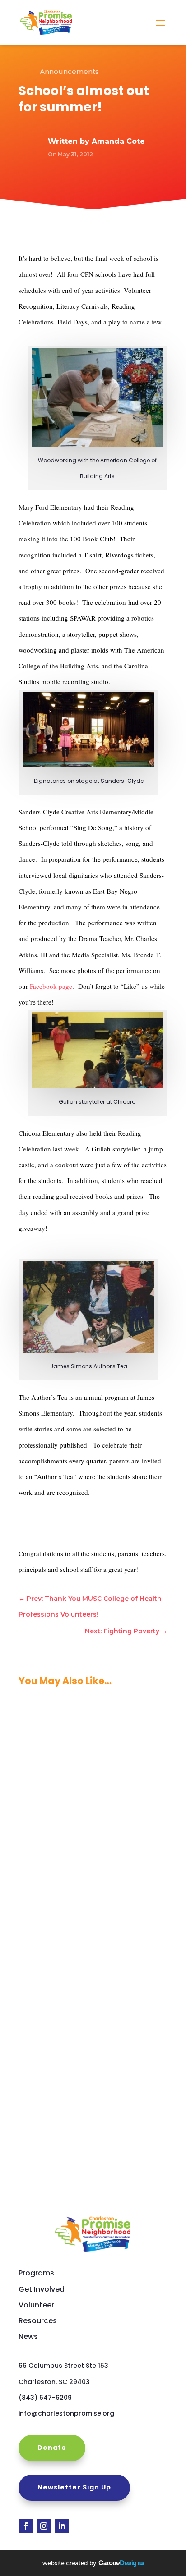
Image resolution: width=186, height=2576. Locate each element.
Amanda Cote (118, 141)
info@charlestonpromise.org (66, 2413)
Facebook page (51, 986)
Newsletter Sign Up (74, 2487)
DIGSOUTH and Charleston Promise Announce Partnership (86, 1942)
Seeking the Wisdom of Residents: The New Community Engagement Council (92, 2083)
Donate (52, 2448)
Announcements (69, 71)
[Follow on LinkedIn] (62, 2526)
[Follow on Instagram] (44, 2526)
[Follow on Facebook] (26, 2526)
